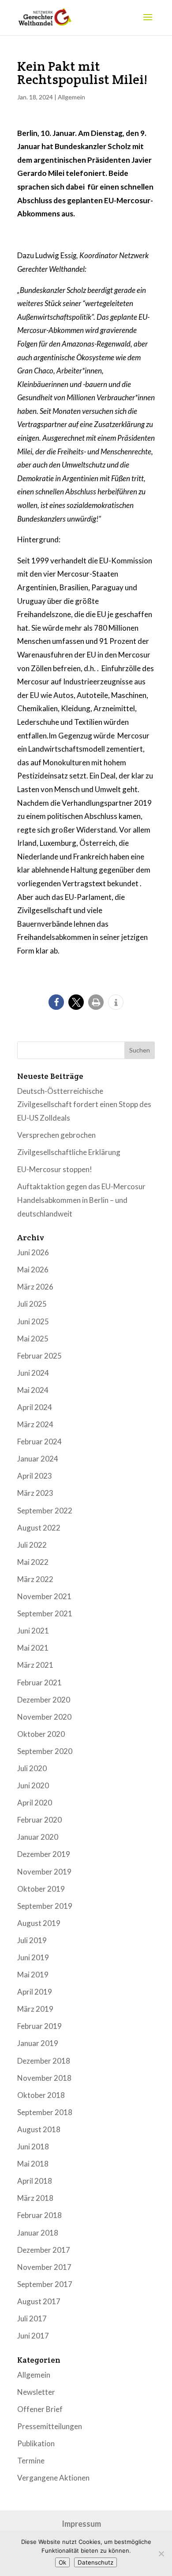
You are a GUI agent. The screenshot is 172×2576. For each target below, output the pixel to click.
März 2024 (35, 1424)
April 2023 (35, 1476)
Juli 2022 (32, 1545)
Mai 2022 (33, 1562)
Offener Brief (40, 2409)
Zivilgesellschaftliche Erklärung (69, 1152)
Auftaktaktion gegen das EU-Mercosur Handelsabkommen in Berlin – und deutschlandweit (81, 1200)
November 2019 (44, 1872)
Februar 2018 (39, 2215)
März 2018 (35, 2198)
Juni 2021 (33, 1631)
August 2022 (39, 1528)
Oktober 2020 (41, 1734)
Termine (31, 2461)
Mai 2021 (33, 1648)
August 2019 (39, 1923)
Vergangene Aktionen (53, 2478)
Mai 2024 (33, 1390)
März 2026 (35, 1287)
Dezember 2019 (44, 1854)
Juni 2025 (33, 1321)
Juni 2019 (33, 1957)
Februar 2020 (39, 1820)
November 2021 (44, 1596)
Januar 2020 (38, 1837)
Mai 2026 (33, 1270)
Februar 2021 (39, 1683)
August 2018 (39, 2129)
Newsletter (36, 2392)
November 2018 (44, 2078)
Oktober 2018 (41, 2095)
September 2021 (45, 1613)
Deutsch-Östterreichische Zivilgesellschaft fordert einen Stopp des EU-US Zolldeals (84, 1104)
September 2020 (45, 1751)
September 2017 (45, 2284)
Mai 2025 (33, 1339)
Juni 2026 (33, 1252)
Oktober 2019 (41, 1889)
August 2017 (39, 2301)
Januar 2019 (38, 2043)
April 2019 (35, 1992)
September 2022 (45, 1511)
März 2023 (35, 1493)
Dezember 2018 (44, 2061)
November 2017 (44, 2267)
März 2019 (35, 2009)
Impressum (81, 2524)
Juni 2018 (33, 2147)
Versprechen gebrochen (56, 1135)
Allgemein (71, 97)
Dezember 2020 (44, 1700)
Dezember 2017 (44, 2250)
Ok (62, 2562)
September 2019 (45, 1906)
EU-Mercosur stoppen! (55, 1169)
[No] (161, 2554)
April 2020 (35, 1803)
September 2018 (45, 2112)
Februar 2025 (39, 1356)
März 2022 (35, 1579)
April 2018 (35, 2181)
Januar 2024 (38, 1459)
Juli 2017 (32, 2318)
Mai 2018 (33, 2164)
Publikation (36, 2443)
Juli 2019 (32, 1940)
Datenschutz (95, 2562)
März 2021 (35, 1665)
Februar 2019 (39, 2026)
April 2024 (35, 1407)
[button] (56, 1002)
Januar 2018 (38, 2233)
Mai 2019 (33, 1975)
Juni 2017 (33, 2336)
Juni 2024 (33, 1373)
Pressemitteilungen (50, 2426)
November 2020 (44, 1717)
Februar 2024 (39, 1441)
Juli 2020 (32, 1768)
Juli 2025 (32, 1304)
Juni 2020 (33, 1785)
